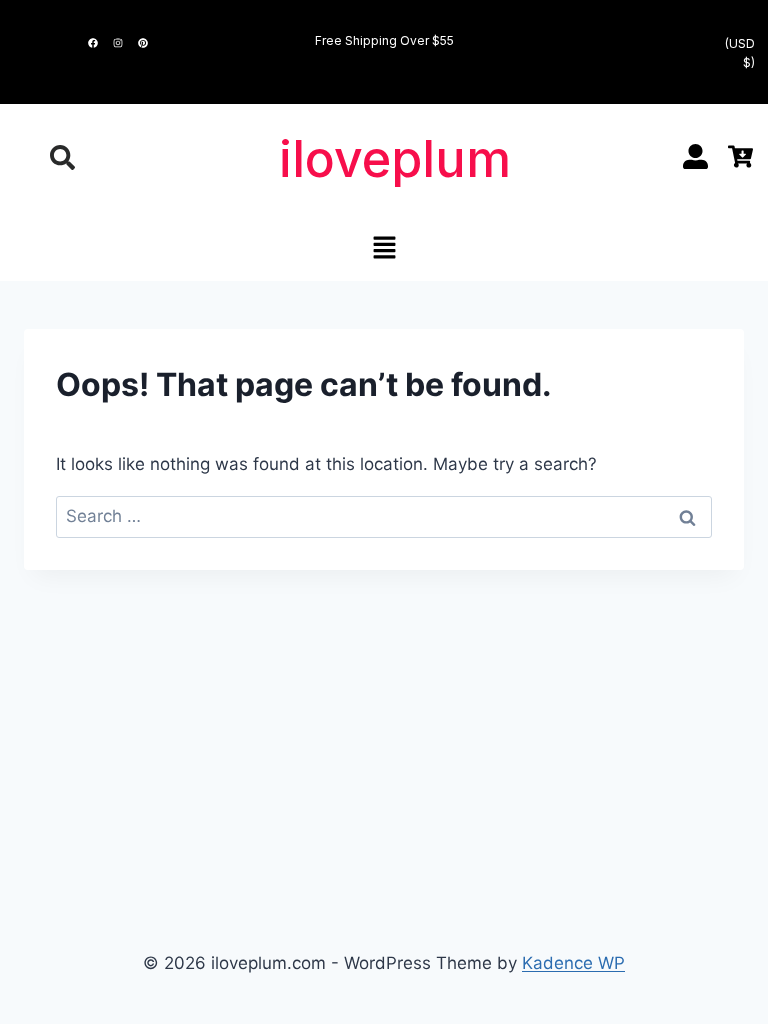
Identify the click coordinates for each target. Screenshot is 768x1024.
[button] (384, 249)
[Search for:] (384, 516)
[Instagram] (118, 43)
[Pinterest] (143, 43)
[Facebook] (93, 43)
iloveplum (395, 159)
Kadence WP (573, 963)
